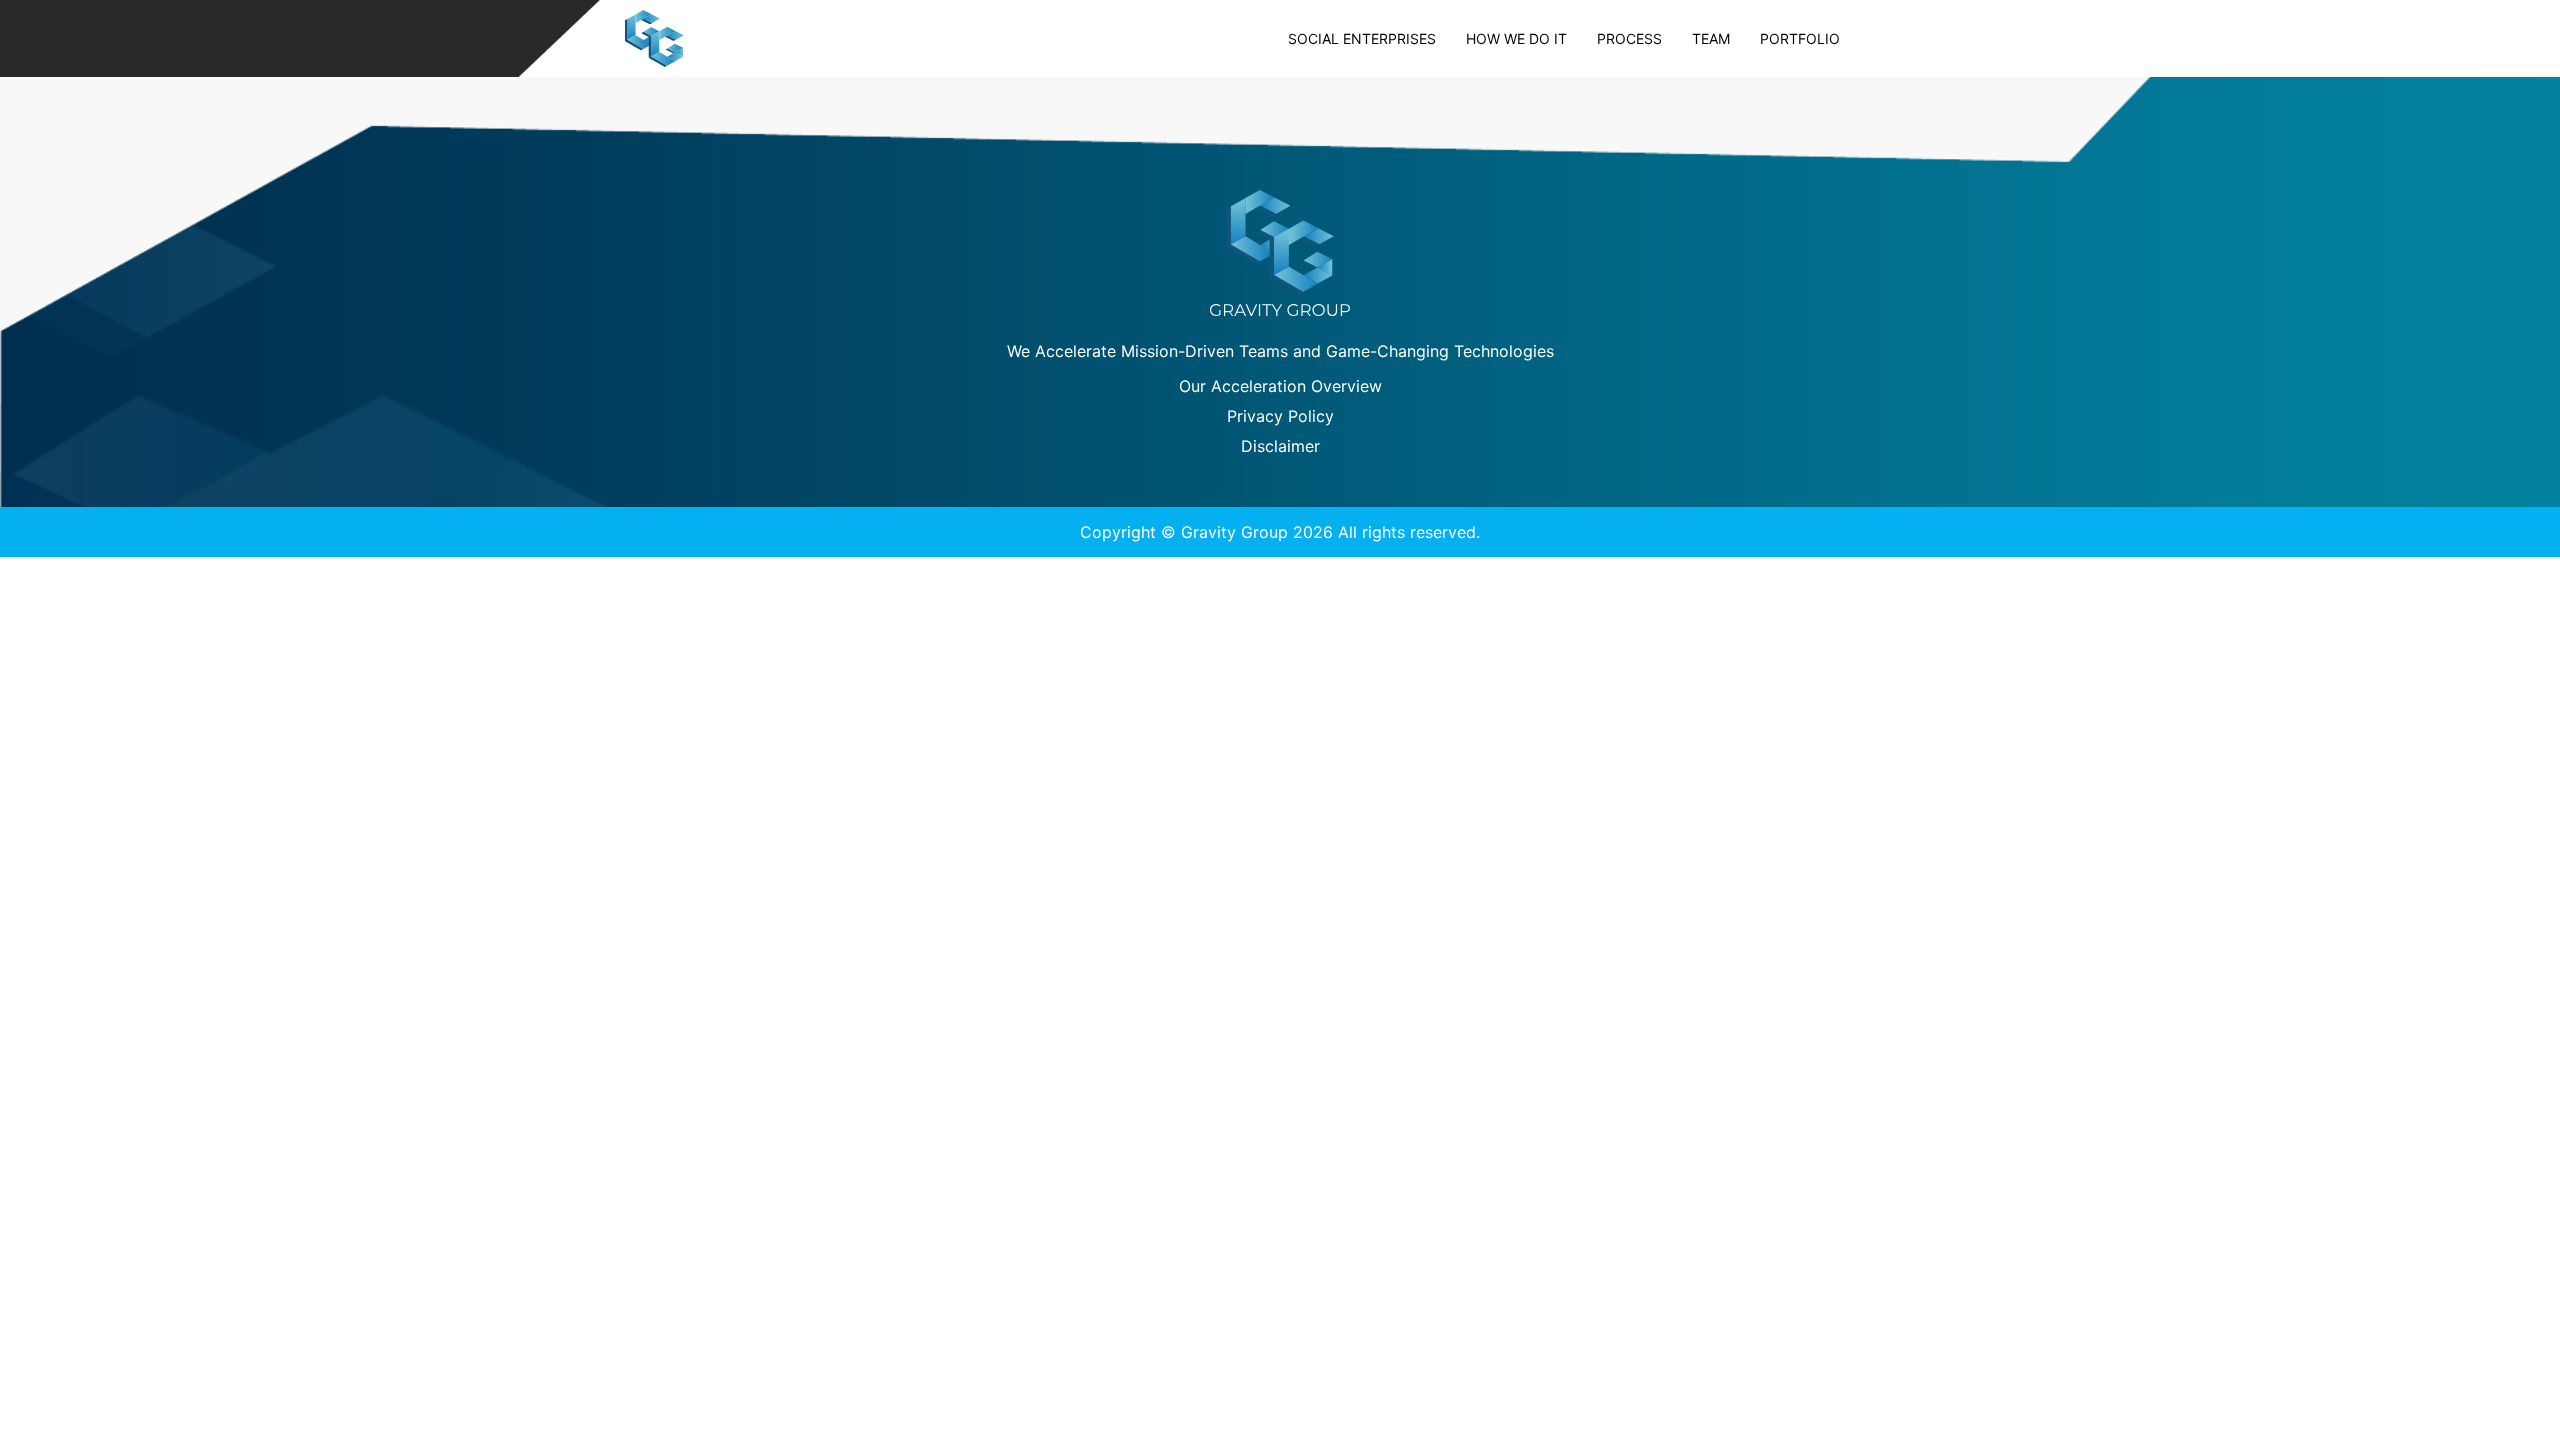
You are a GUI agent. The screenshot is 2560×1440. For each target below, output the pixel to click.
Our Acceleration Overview (1280, 386)
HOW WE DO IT (1516, 38)
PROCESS (1629, 38)
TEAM (1711, 38)
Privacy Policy (1280, 416)
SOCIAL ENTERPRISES (1362, 38)
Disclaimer (1280, 446)
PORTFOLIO (1800, 38)
